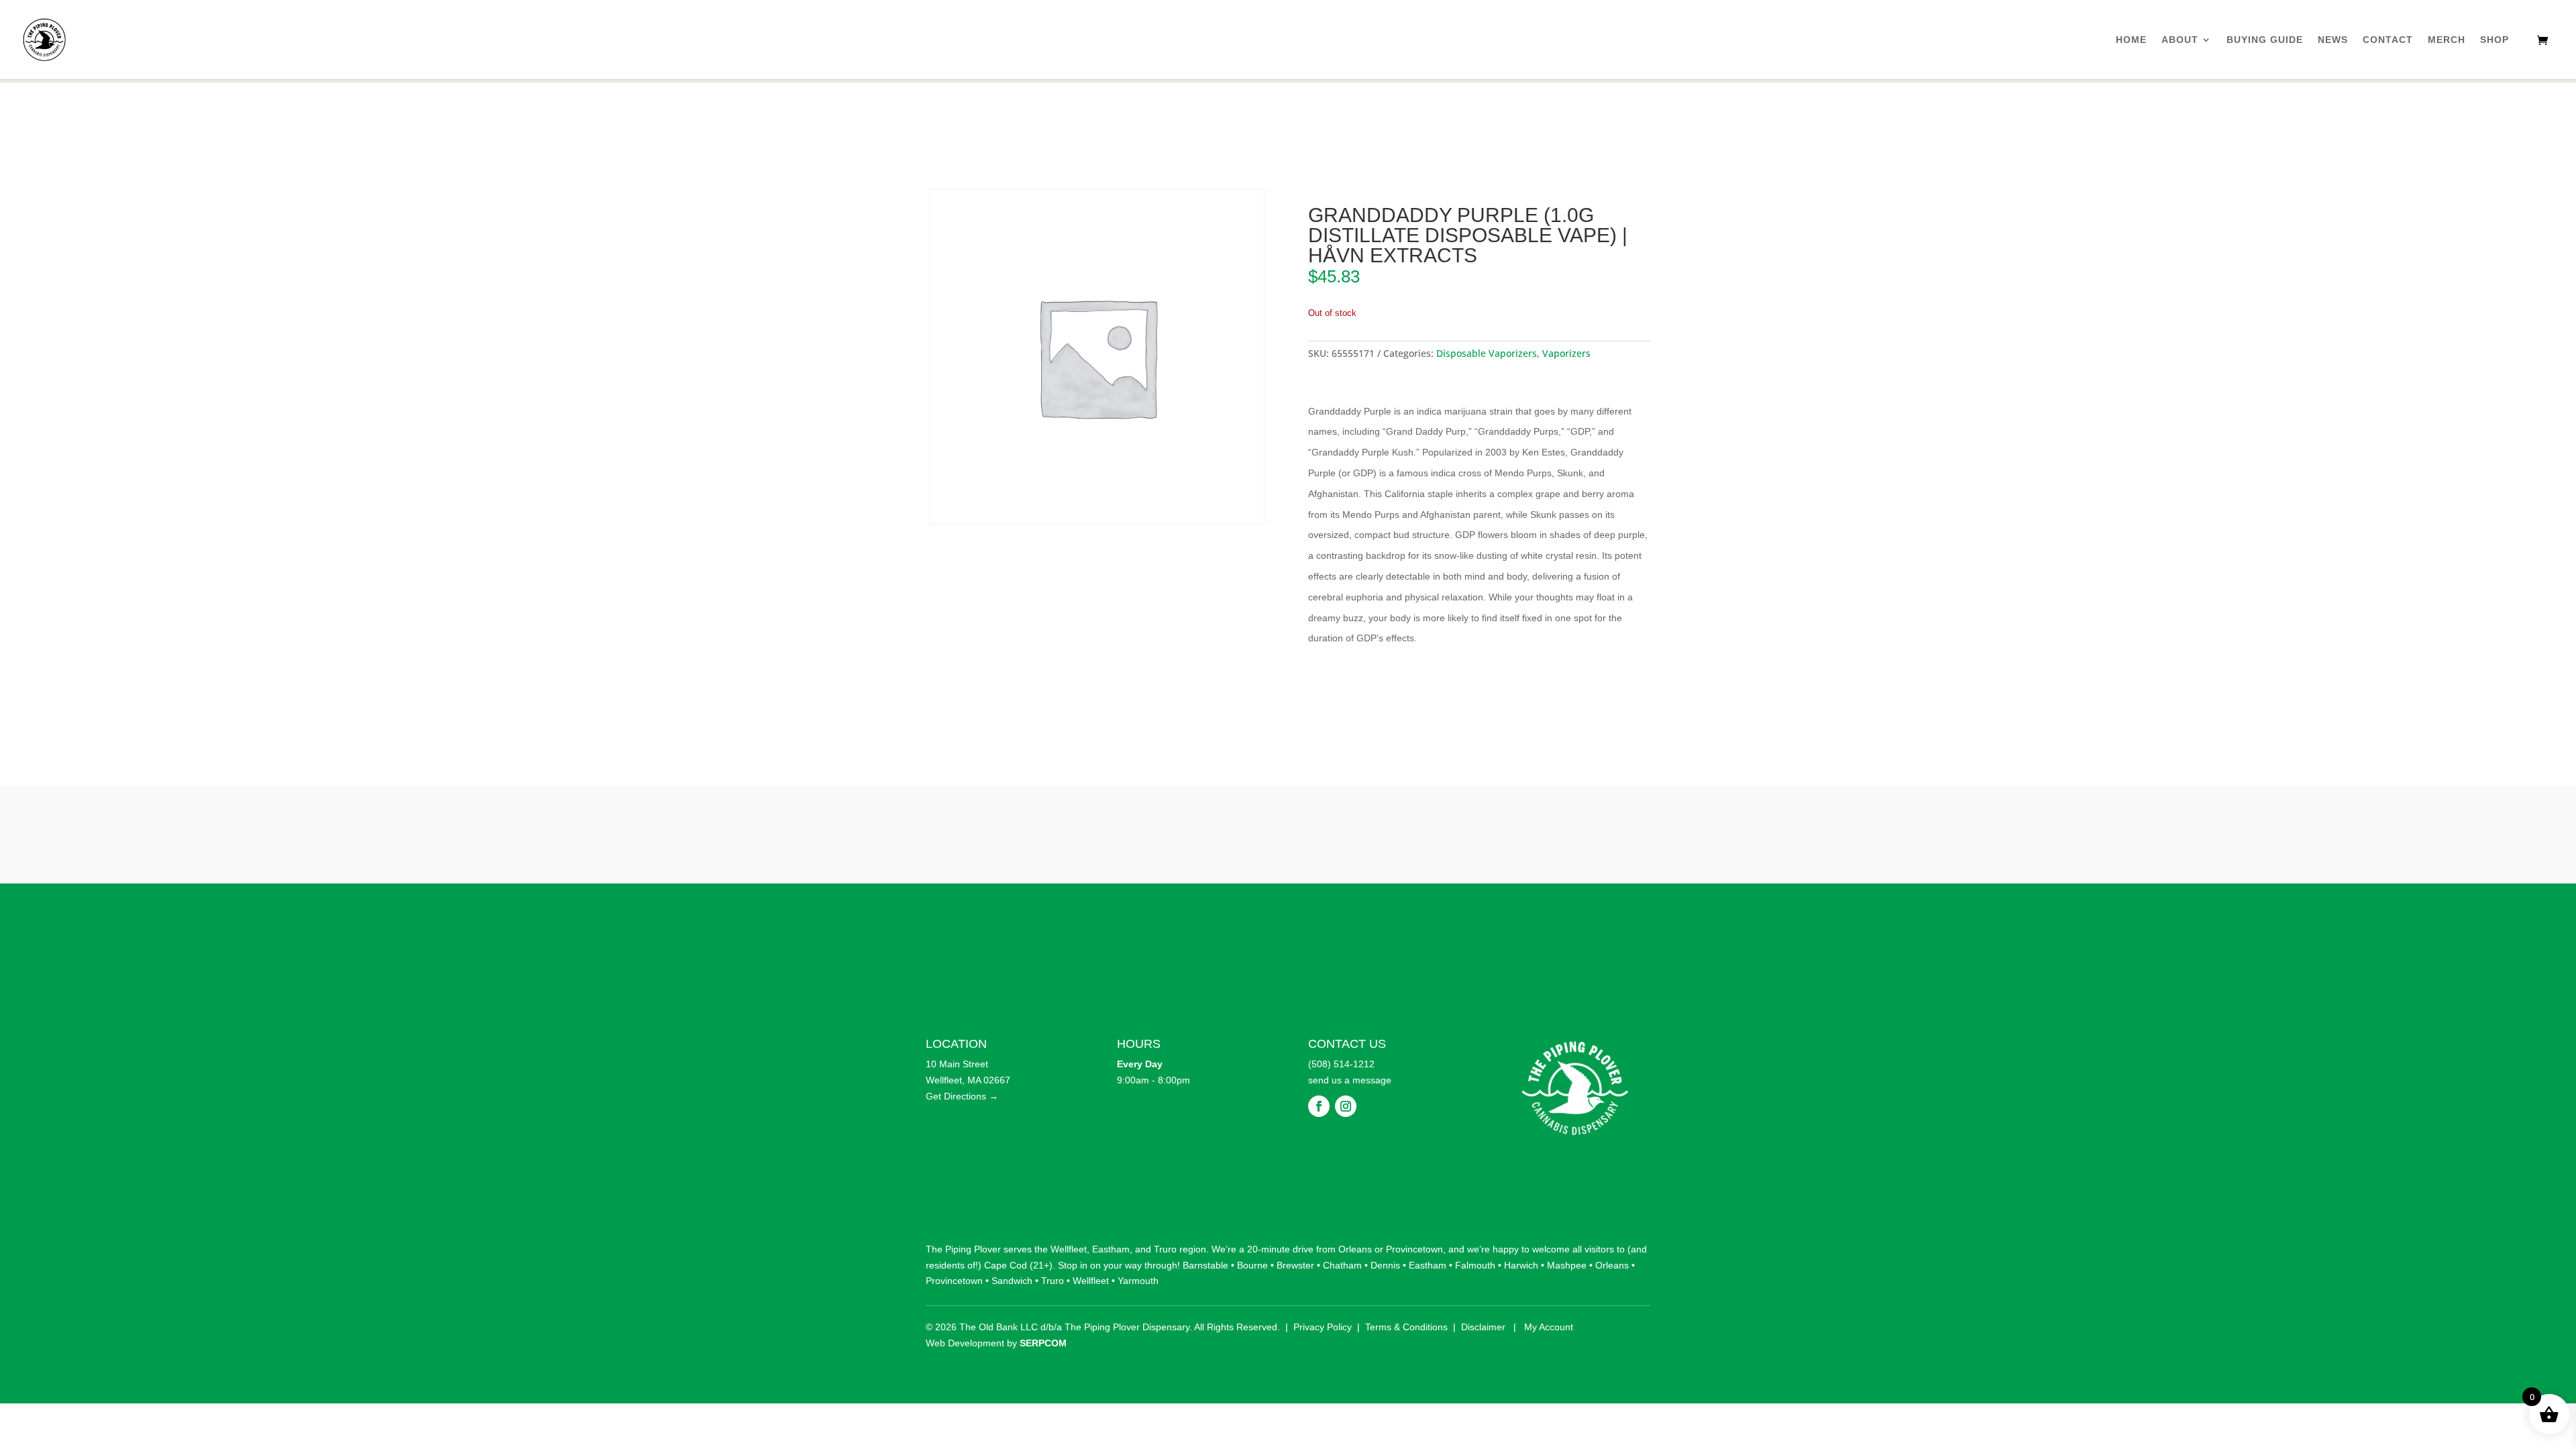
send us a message (1350, 1080)
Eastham (1111, 1249)
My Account (1549, 1327)
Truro (1165, 1249)
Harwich (1521, 1265)
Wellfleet (1069, 1249)
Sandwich (1012, 1281)
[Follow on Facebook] (1319, 1106)
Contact (2388, 40)
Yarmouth (1138, 1281)
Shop (2494, 40)
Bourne (1252, 1265)
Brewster (1295, 1265)
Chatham (1342, 1265)
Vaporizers (1566, 353)
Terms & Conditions (1406, 1327)
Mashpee (1567, 1265)
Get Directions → (962, 1096)
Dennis (1385, 1265)
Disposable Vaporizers (1487, 353)
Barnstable (1205, 1265)
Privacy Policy (1323, 1327)
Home (2131, 40)
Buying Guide (2265, 40)
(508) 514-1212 (1341, 1064)
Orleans (1355, 1249)
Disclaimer (1483, 1327)
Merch (2447, 40)
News (2333, 40)
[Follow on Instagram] (1346, 1106)
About (2180, 40)
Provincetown (1414, 1249)
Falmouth (1475, 1265)
